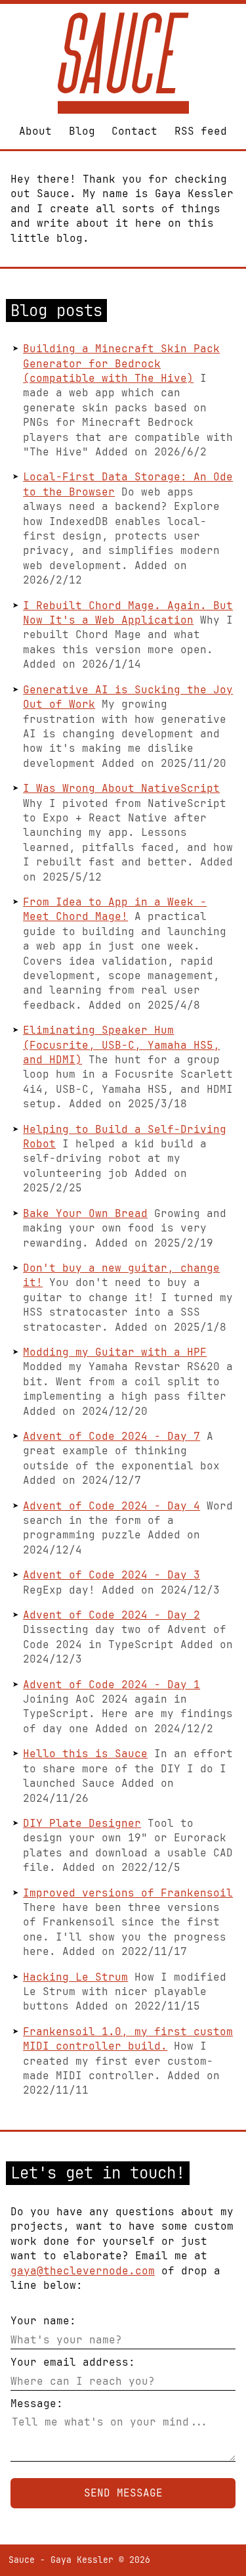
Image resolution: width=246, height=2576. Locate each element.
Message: (37, 2403)
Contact (134, 131)
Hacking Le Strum (75, 1977)
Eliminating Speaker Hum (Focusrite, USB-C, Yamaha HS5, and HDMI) (121, 1045)
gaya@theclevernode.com (83, 2271)
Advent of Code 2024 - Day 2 (112, 1615)
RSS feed (201, 131)
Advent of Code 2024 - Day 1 (112, 1685)
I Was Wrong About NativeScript (121, 788)
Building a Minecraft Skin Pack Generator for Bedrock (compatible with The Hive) (121, 363)
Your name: (43, 2321)
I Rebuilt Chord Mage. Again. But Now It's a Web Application (128, 613)
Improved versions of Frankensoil (128, 1893)
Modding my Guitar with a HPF (115, 1352)
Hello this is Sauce (85, 1754)
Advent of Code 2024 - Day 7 (112, 1436)
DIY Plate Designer (82, 1823)
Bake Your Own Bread (85, 1213)
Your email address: (73, 2362)
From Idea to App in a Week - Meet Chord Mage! (115, 909)
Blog (82, 131)
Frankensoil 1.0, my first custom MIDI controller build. (128, 2039)
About (35, 131)
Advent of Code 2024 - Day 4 (112, 1506)
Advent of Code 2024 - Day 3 (112, 1575)
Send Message (123, 2493)
